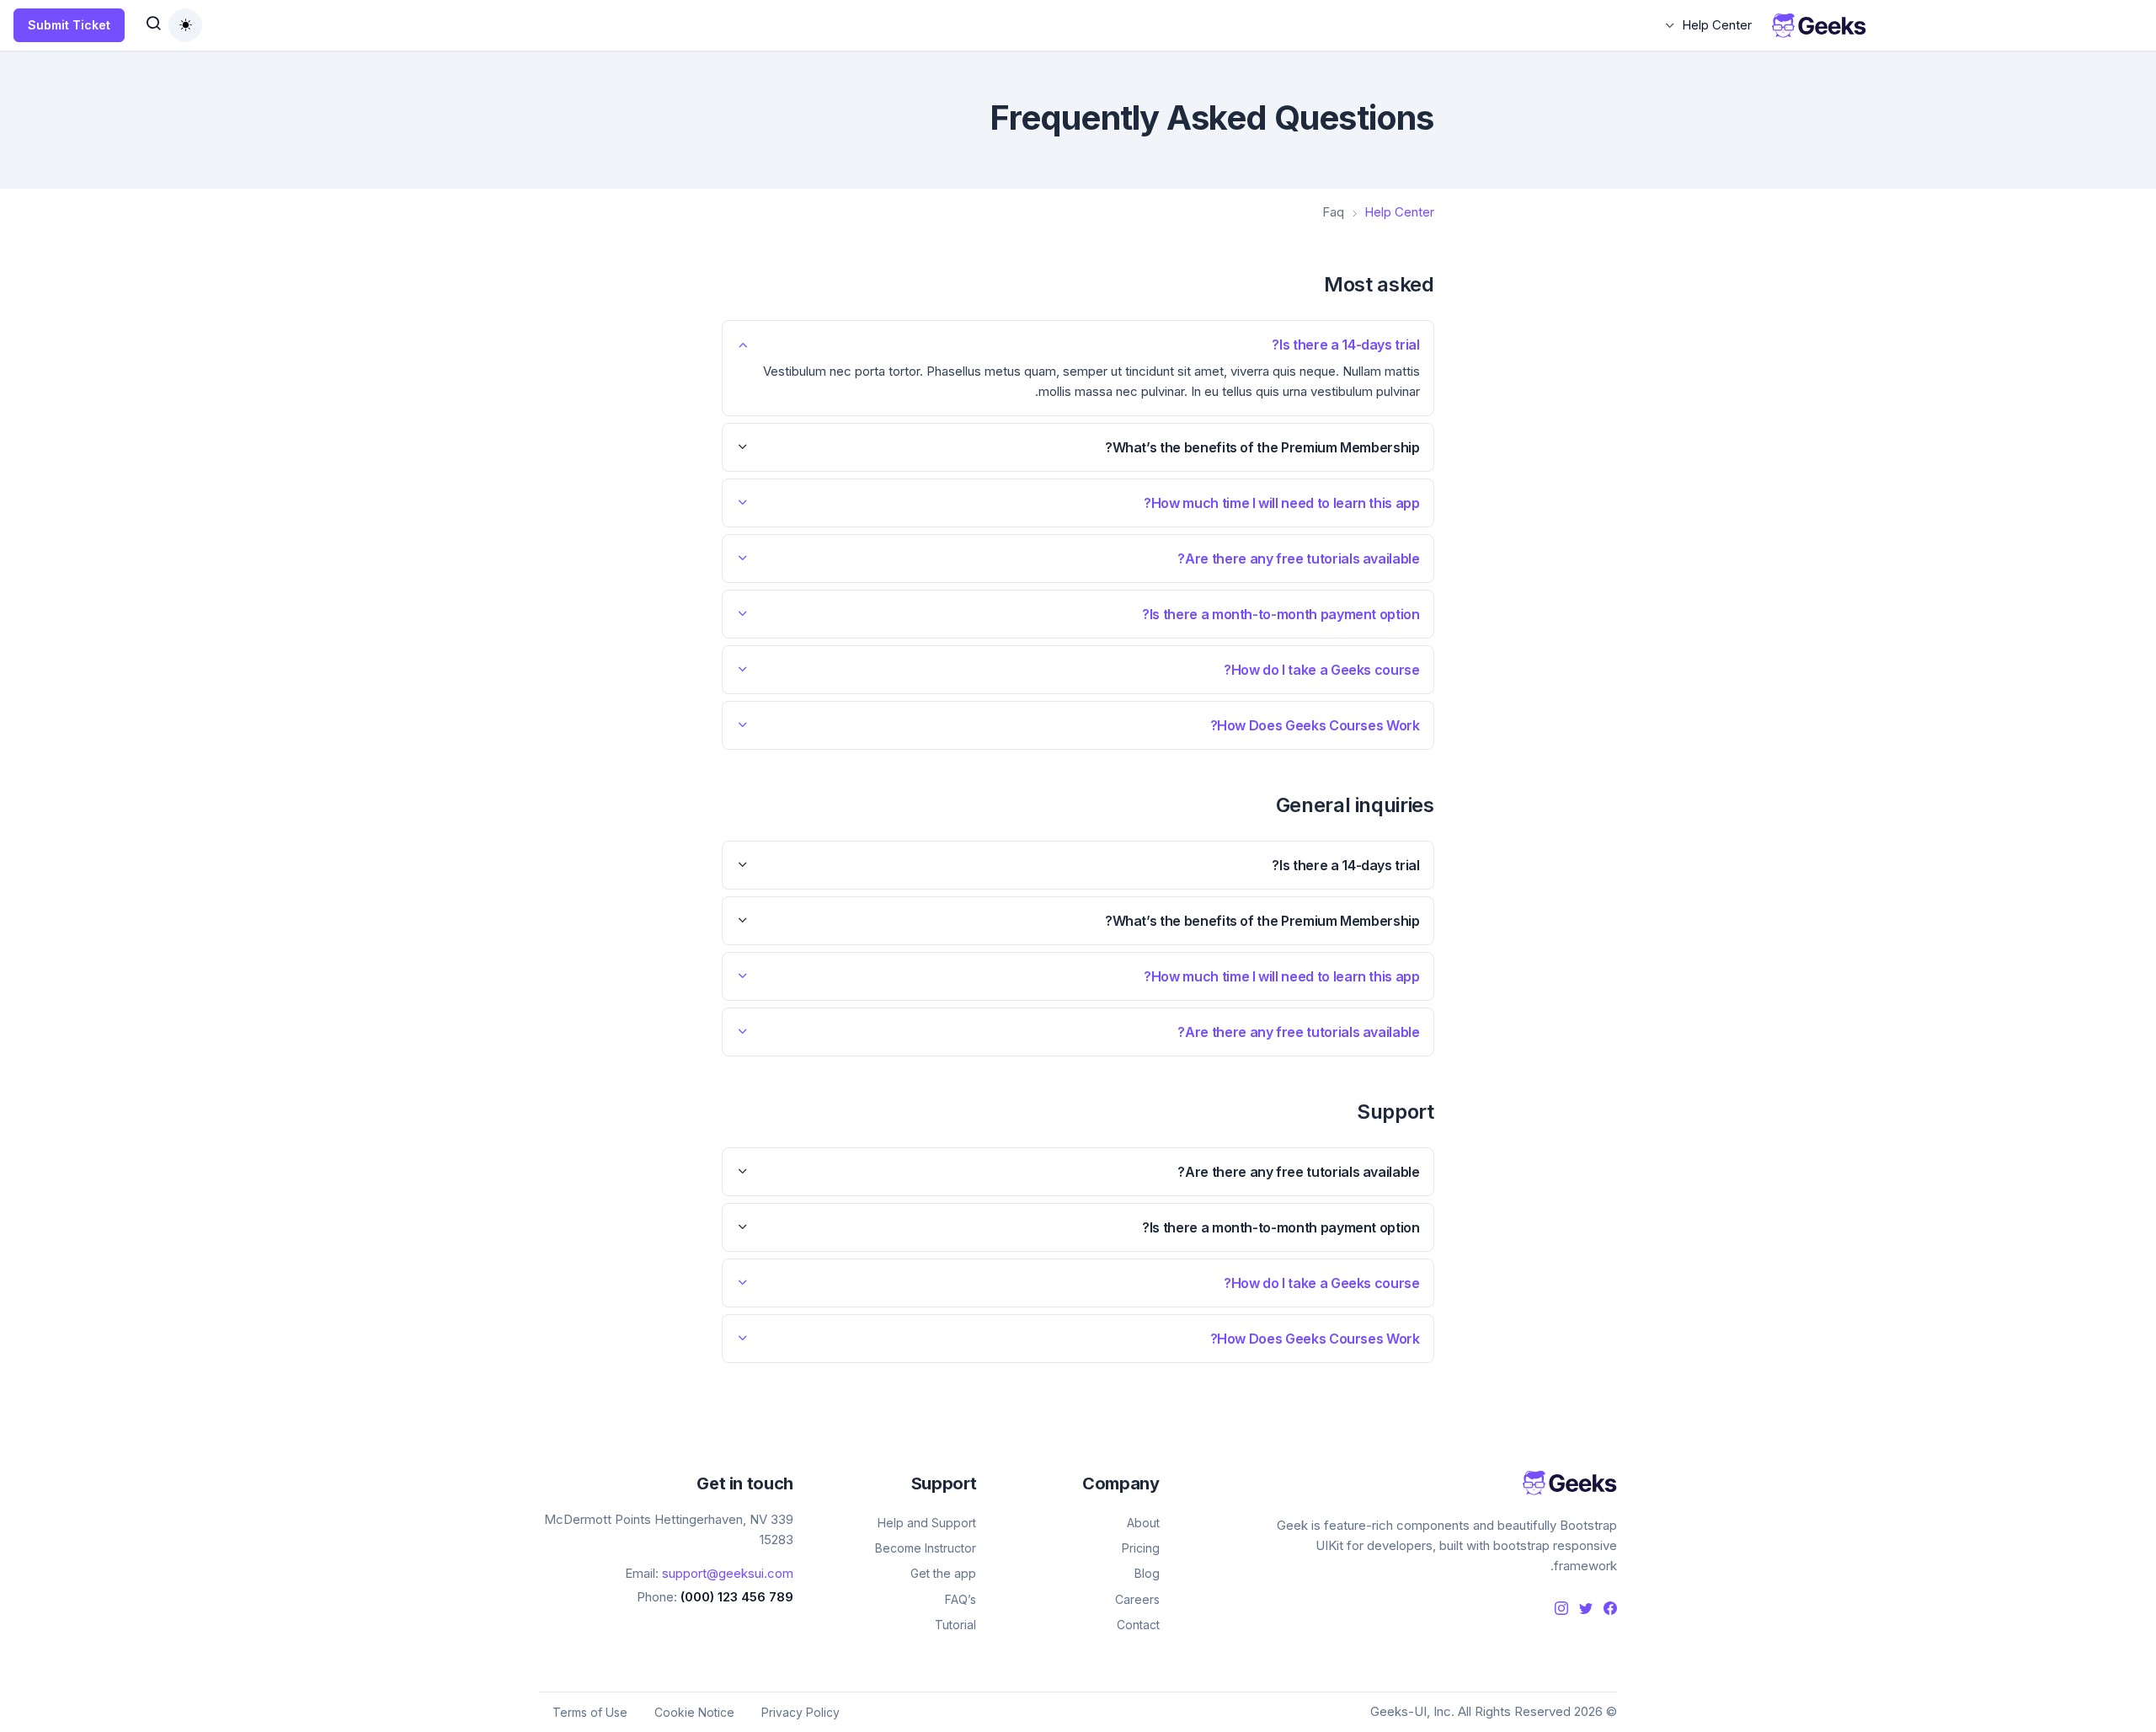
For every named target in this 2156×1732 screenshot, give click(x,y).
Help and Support (927, 1523)
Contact (1138, 1625)
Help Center (1717, 25)
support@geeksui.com (728, 1573)
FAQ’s (961, 1599)
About (1143, 1523)
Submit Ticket (69, 25)
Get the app (943, 1573)
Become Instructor (926, 1548)
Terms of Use (590, 1712)
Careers (1137, 1599)
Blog (1147, 1573)
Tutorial (955, 1625)
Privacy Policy (800, 1712)
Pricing (1140, 1548)
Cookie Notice (694, 1712)
